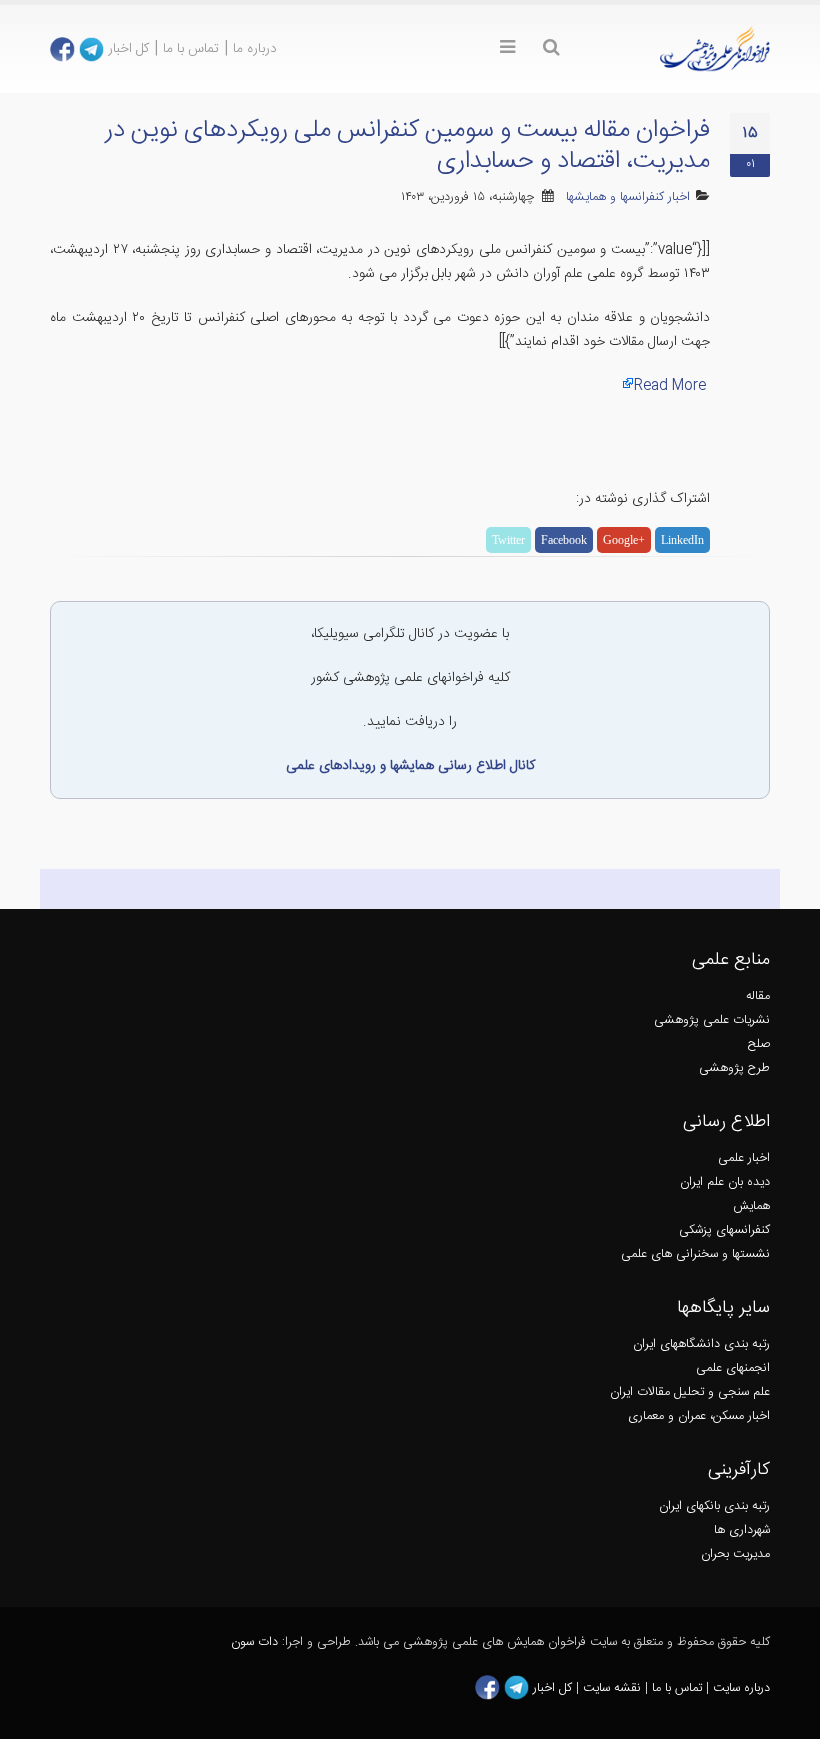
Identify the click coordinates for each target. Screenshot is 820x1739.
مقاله (758, 996)
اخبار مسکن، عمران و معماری (699, 1416)
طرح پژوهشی (734, 1068)
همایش (751, 1206)
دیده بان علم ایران (725, 1182)
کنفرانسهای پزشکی (724, 1230)
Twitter (508, 540)
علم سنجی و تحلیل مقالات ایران (690, 1392)
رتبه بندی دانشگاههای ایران (701, 1344)
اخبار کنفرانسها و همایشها (628, 197)
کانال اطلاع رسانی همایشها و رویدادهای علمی (410, 766)
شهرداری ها (742, 1530)
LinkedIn (682, 540)
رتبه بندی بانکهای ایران (714, 1506)
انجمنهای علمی (733, 1368)
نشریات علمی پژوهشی (712, 1020)
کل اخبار (128, 49)
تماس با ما (191, 49)
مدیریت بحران (735, 1554)
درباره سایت (741, 1688)
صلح (759, 1044)
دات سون (254, 1642)
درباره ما (255, 49)
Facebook (564, 540)
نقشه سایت (614, 1688)
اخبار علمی (744, 1158)
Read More (670, 386)
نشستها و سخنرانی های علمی (695, 1254)
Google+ (624, 540)
